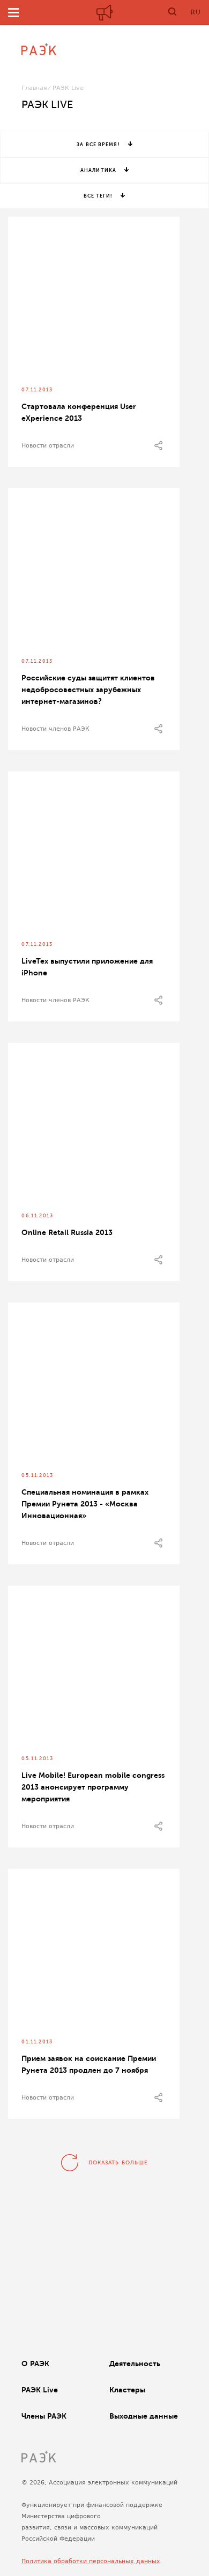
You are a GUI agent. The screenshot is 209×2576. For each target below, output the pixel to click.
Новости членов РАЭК (55, 729)
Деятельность (135, 2363)
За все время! (98, 145)
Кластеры (127, 2390)
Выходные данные (144, 2416)
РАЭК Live (40, 2390)
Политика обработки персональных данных (91, 2561)
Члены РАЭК (44, 2416)
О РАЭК (35, 2363)
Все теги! (98, 196)
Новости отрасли (48, 446)
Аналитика (98, 170)
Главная (34, 88)
